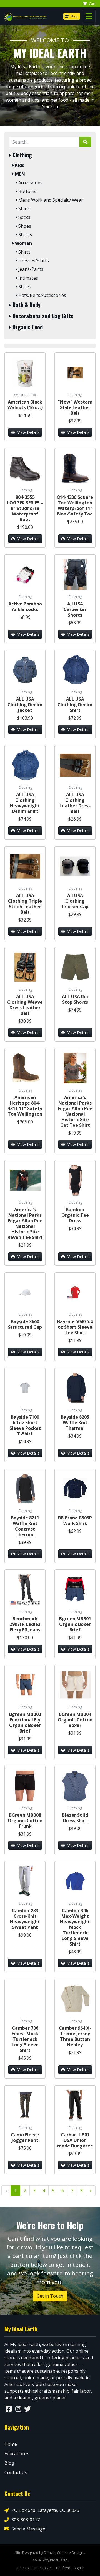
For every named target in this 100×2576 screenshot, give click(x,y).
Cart (92, 4)
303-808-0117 (26, 2520)
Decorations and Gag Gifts (42, 316)
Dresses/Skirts (33, 261)
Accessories (30, 183)
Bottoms (27, 191)
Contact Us (16, 2472)
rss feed (63, 2568)
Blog (9, 2463)
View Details (28, 432)
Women (23, 243)
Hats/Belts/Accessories (42, 295)
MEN (19, 174)
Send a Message (28, 2529)
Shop (74, 16)
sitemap (22, 2568)
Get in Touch (50, 2296)
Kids (19, 165)
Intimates (28, 278)
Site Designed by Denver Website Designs (50, 2552)
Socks (24, 217)
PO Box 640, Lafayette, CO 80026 (45, 2510)
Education (15, 2454)
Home (11, 2444)
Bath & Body (26, 305)
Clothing (22, 155)
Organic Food (27, 327)
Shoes (24, 226)
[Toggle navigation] (89, 16)
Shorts (25, 235)
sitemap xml (42, 2568)
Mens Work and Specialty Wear (50, 200)
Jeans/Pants (30, 269)
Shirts (24, 209)
